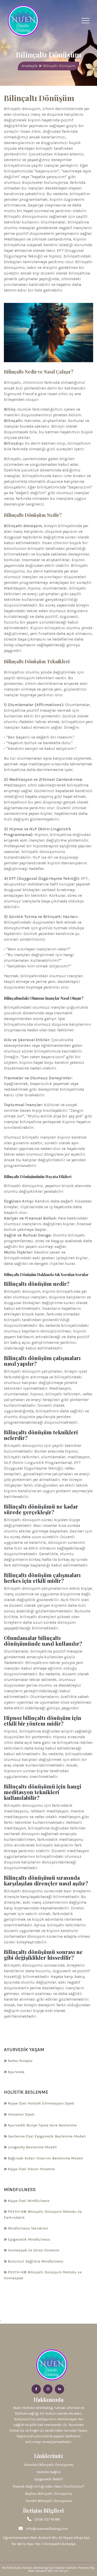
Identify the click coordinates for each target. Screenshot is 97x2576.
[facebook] (36, 2389)
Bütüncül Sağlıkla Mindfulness (36, 2261)
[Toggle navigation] (85, 21)
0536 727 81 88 (47, 2519)
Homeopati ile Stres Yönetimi (33, 2250)
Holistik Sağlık (48, 2472)
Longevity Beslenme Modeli (32, 2147)
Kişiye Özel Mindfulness (29, 2201)
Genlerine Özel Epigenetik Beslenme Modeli (47, 2136)
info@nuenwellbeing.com (47, 2529)
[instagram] (48, 2389)
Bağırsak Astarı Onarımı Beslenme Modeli (45, 2158)
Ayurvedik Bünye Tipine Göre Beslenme (42, 2125)
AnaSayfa (30, 66)
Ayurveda (16, 2072)
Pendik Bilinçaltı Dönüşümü (49, 2501)
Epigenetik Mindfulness (29, 2239)
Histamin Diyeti (21, 2114)
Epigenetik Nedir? (49, 2479)
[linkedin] (59, 2389)
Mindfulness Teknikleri (28, 2228)
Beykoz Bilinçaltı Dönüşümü (49, 2494)
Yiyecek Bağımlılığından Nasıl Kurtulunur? (49, 2486)
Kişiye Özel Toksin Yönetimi (31, 2169)
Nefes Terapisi (20, 2061)
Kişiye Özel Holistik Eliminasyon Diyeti (41, 2103)
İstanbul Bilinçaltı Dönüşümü (49, 2465)
